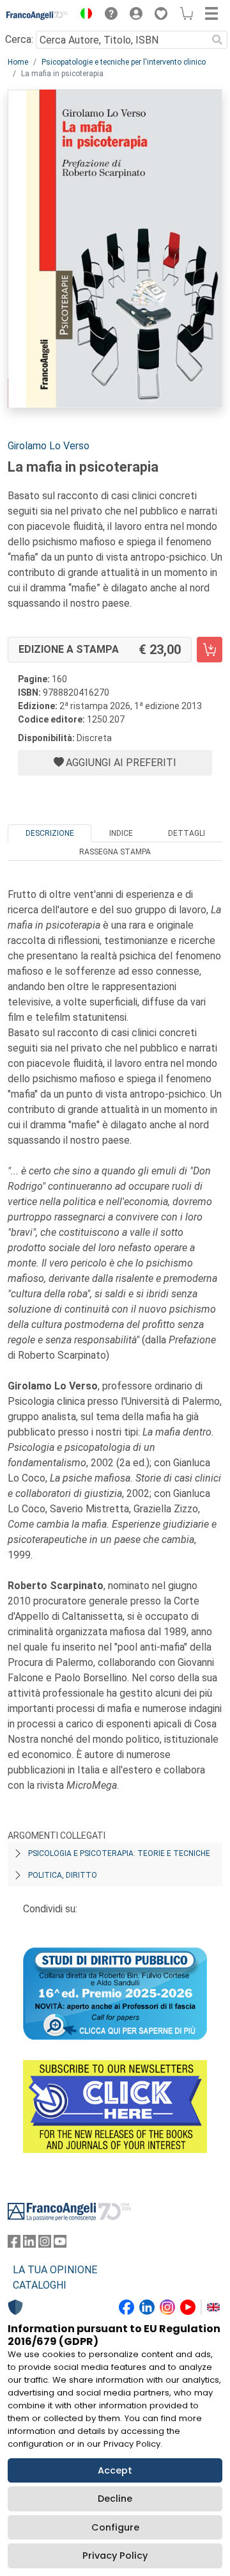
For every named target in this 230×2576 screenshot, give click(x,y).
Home (18, 62)
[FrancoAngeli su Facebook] (14, 2244)
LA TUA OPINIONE (55, 2270)
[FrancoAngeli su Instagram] (45, 2244)
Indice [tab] (121, 833)
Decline (115, 2499)
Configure (115, 2527)
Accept (115, 2470)
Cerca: (19, 39)
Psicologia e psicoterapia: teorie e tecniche (119, 1853)
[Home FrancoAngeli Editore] (37, 15)
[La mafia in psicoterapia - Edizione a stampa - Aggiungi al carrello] (210, 650)
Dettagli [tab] (187, 833)
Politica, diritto (63, 1875)
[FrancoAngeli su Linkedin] (29, 2244)
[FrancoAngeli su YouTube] (60, 2244)
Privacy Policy (115, 2556)
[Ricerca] (217, 40)
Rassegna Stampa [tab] (115, 852)
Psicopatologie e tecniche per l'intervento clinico (124, 62)
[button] (83, 15)
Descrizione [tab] (50, 833)
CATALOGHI (40, 2285)
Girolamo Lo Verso (49, 446)
